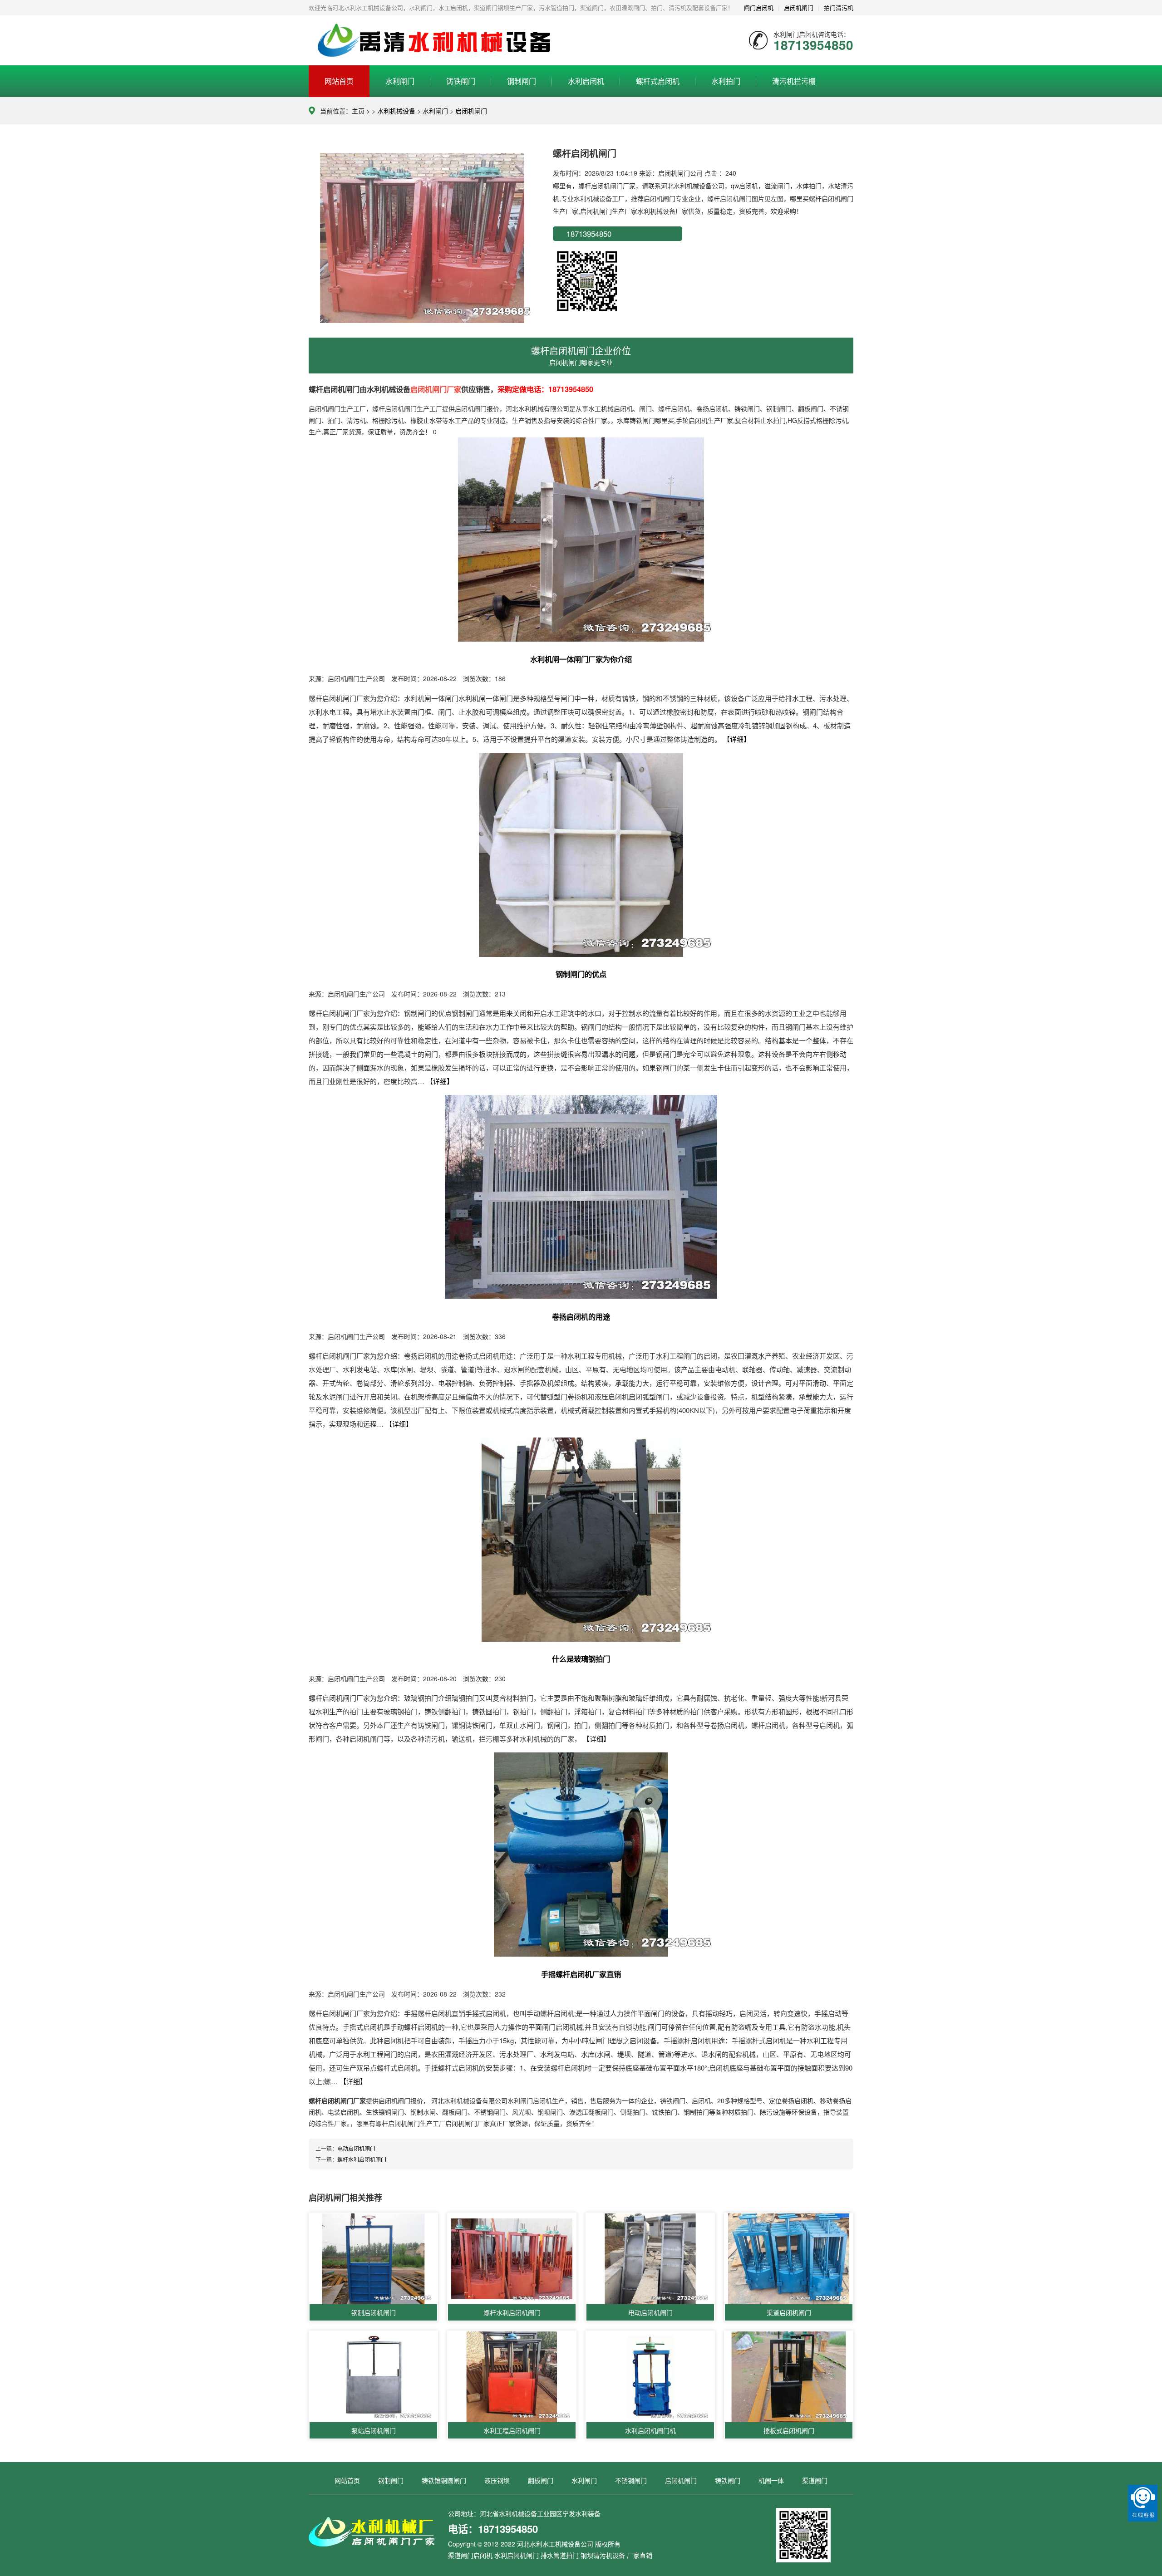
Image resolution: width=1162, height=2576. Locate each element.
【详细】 (737, 739)
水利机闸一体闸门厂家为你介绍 (581, 659)
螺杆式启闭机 (658, 81)
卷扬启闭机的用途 (581, 1317)
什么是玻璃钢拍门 (581, 1659)
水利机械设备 (396, 111)
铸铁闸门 (461, 81)
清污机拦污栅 (794, 81)
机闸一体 (771, 2480)
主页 (358, 111)
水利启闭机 (586, 81)
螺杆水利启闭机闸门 (362, 2159)
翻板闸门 (541, 2480)
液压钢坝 (497, 2480)
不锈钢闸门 (631, 2480)
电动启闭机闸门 (356, 2148)
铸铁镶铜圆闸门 (444, 2480)
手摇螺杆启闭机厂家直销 (581, 1974)
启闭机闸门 (471, 111)
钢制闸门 (522, 81)
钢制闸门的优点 (581, 974)
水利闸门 (400, 81)
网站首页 (339, 81)
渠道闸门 (815, 2480)
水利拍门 (726, 81)
